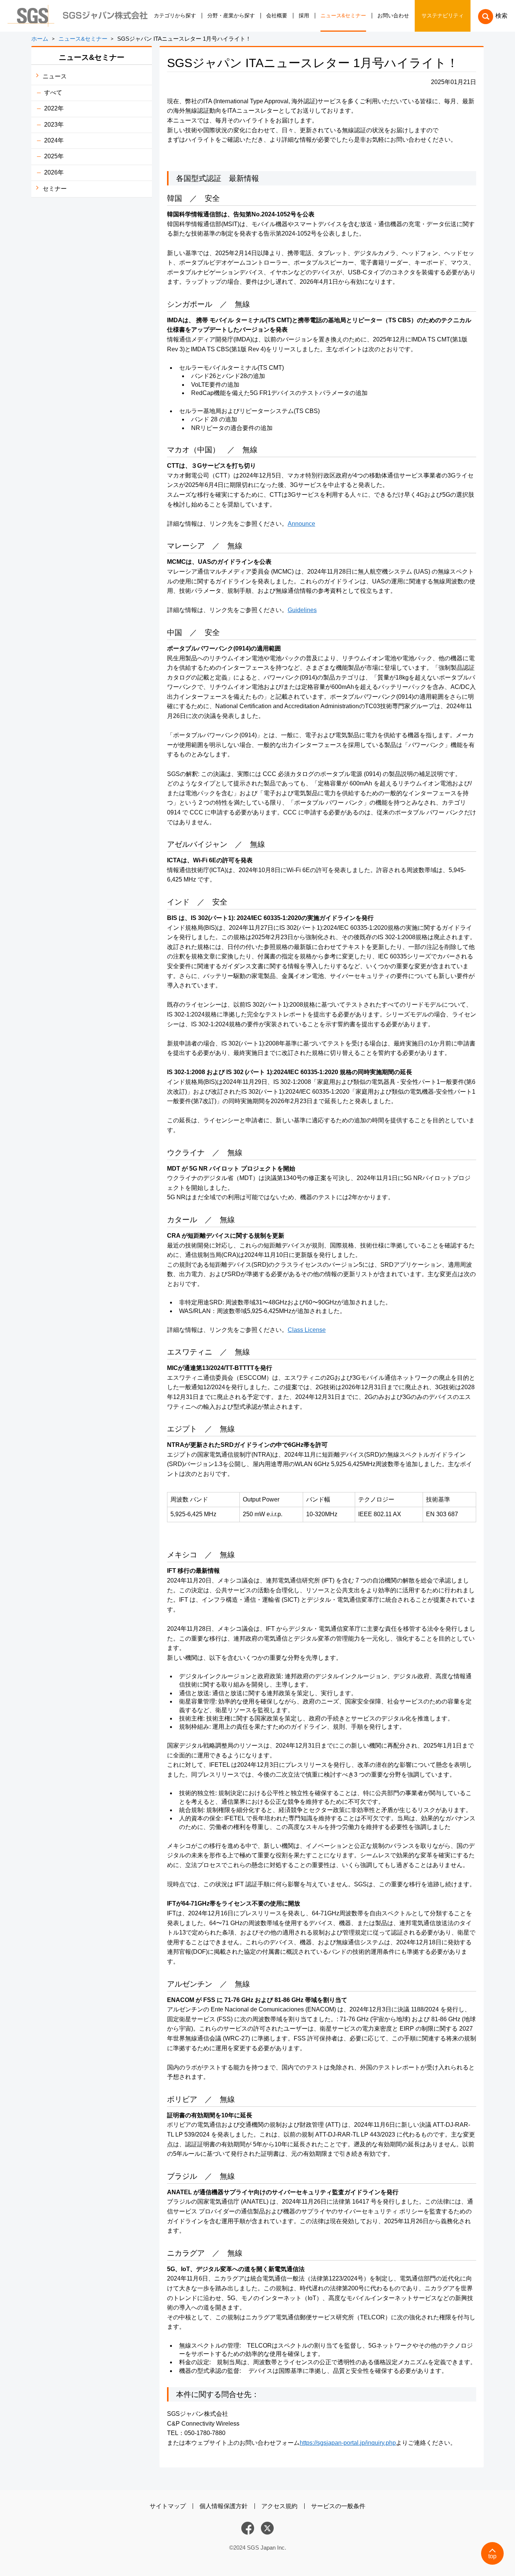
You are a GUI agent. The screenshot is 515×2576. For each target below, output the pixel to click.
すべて (53, 93)
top (492, 2556)
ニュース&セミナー (343, 16)
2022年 (54, 108)
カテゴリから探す (175, 16)
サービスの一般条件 (338, 2506)
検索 (501, 16)
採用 (304, 16)
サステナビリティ (443, 16)
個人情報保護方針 (224, 2506)
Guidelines (302, 610)
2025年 (54, 156)
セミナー (55, 189)
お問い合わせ (393, 16)
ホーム (40, 39)
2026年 (54, 172)
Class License (307, 1330)
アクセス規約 (279, 2506)
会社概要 (277, 16)
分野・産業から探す (231, 16)
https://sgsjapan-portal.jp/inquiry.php (348, 2443)
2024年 (54, 140)
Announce (301, 524)
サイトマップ (168, 2506)
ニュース (55, 76)
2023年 (54, 125)
